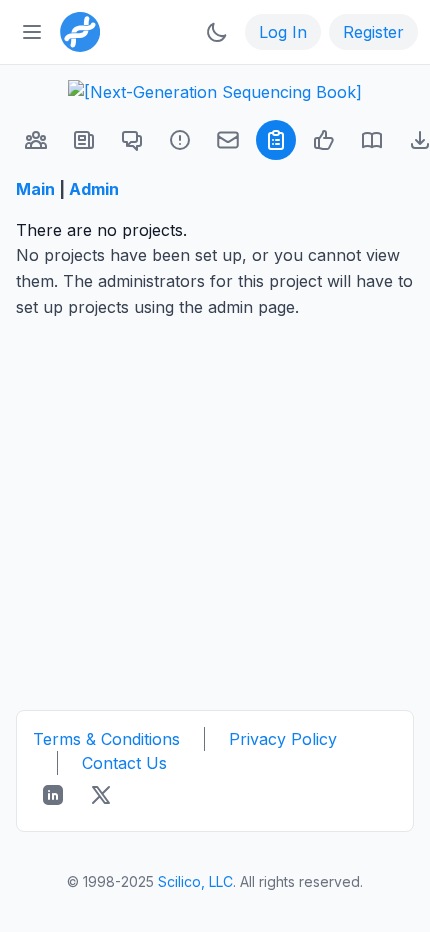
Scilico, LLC (195, 881)
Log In (283, 32)
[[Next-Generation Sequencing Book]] (215, 92)
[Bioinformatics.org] (76, 30)
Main (35, 189)
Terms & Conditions (106, 739)
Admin (94, 189)
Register (373, 32)
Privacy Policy (283, 739)
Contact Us (124, 763)
